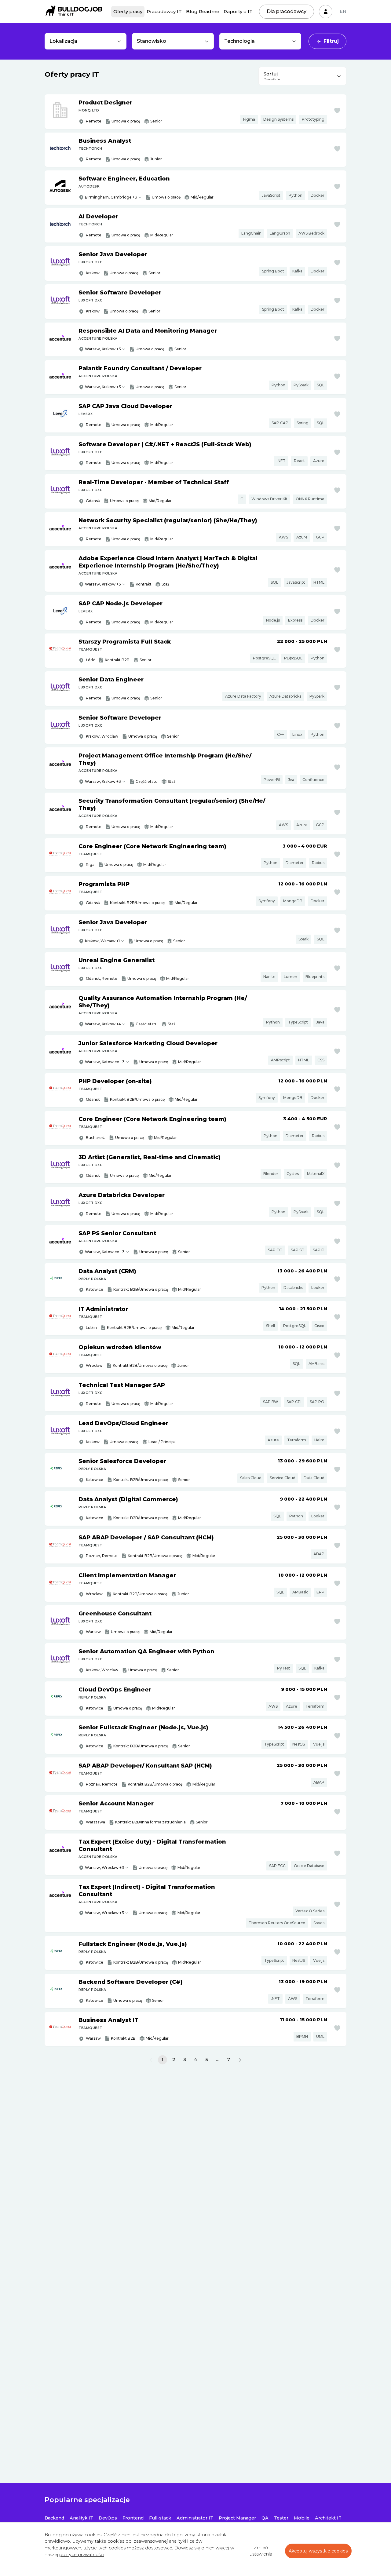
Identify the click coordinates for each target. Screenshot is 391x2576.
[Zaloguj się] (326, 12)
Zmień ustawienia (261, 2551)
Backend (54, 2518)
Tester (281, 2518)
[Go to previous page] (151, 2060)
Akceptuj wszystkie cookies (318, 2551)
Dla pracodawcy (287, 11)
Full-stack (160, 2518)
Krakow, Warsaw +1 (102, 941)
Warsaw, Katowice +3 (105, 1062)
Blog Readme (203, 11)
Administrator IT (195, 2518)
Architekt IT (328, 2518)
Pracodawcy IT (164, 11)
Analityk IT (81, 2518)
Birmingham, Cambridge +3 (111, 197)
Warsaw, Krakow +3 (103, 349)
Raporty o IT (238, 11)
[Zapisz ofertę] (337, 111)
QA (265, 2518)
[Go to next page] (240, 2060)
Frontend (133, 2518)
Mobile (302, 2518)
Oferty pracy (128, 11)
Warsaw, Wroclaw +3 (104, 1868)
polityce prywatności (82, 2555)
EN (343, 11)
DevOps (108, 2518)
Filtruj (331, 41)
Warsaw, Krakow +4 (103, 1024)
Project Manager (237, 2518)
